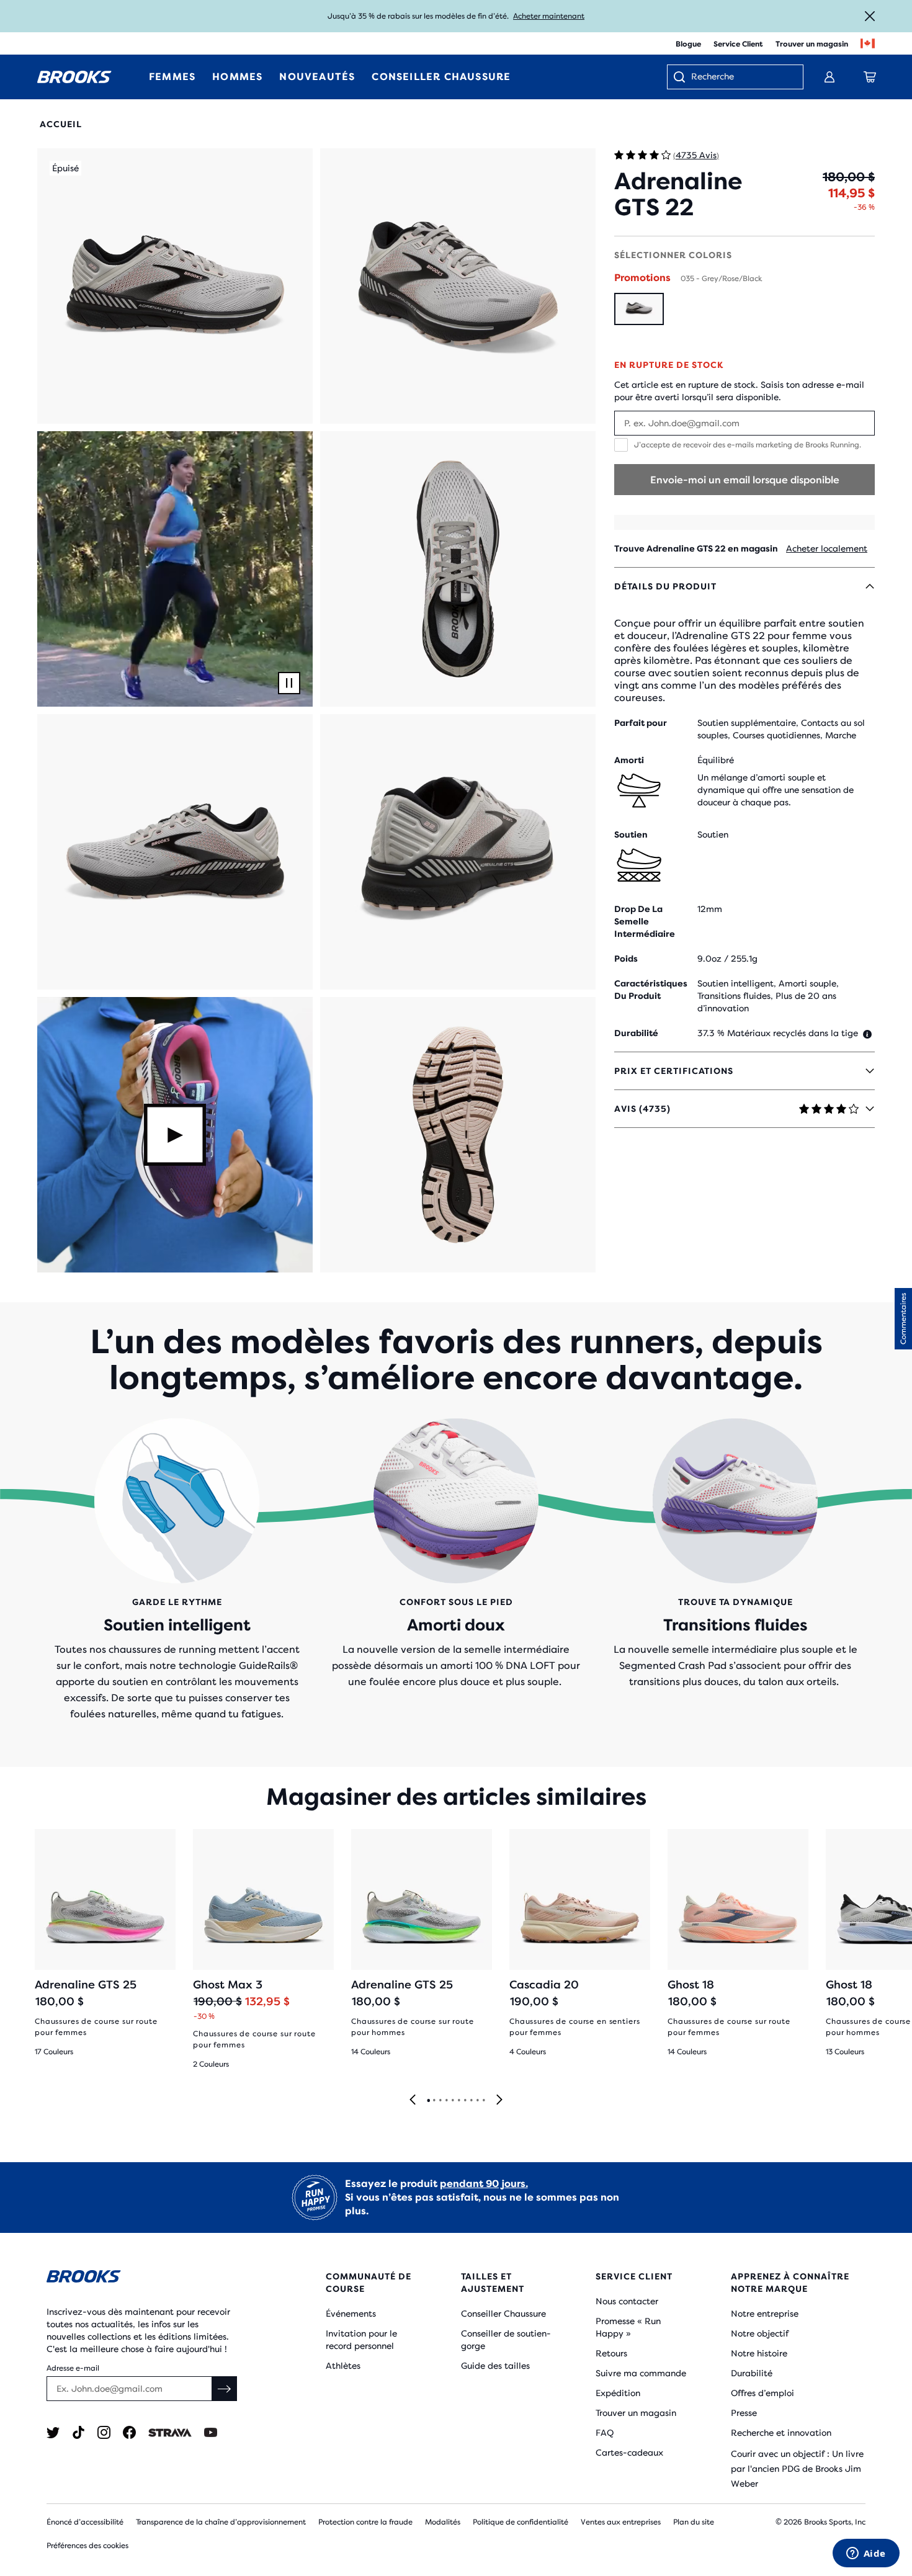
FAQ (605, 2433)
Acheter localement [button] (827, 548)
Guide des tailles (495, 2366)
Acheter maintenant (549, 16)
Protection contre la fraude (365, 2522)
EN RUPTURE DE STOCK (669, 365)
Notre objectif (760, 2333)
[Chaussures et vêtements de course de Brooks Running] (74, 77)
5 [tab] (452, 2101)
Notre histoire (759, 2353)
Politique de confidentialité (521, 2522)
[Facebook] (129, 2432)
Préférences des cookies (87, 2546)
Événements (351, 2314)
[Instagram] (104, 2432)
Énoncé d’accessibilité (85, 2522)
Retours (611, 2353)
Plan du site (694, 2522)
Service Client (738, 44)
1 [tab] (428, 2101)
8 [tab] (471, 2101)
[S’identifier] (829, 77)
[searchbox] (741, 78)
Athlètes (343, 2366)
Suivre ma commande (641, 2373)
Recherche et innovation (781, 2433)
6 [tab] (458, 2101)
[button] (175, 286)
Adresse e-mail (73, 2368)
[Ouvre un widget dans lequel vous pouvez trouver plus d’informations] (866, 2554)
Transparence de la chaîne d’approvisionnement (221, 2522)
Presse (744, 2413)
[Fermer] (870, 16)
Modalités (443, 2522)
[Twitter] (53, 2432)
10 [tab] (483, 2101)
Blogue (688, 44)
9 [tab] (477, 2101)
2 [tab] (434, 2101)
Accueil (61, 124)
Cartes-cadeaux (629, 2453)
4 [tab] (446, 2101)
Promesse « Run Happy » (628, 2327)
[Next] (499, 2100)
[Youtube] (211, 2432)
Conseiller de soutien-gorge (506, 2340)
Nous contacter (627, 2301)
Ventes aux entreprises (621, 2522)
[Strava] (170, 2432)
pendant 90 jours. (484, 2184)
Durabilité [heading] (636, 1033)
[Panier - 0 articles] (870, 77)
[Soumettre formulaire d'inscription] (225, 2389)
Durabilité (752, 2373)
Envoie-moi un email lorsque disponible (745, 480)
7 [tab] (465, 2101)
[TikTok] (78, 2432)
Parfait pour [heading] (641, 723)
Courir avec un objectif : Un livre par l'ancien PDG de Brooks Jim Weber (797, 2469)
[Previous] (413, 2100)
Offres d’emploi (762, 2393)
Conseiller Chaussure (503, 2314)
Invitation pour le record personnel (361, 2340)
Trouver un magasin (812, 44)
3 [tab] (440, 2101)
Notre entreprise (765, 2314)
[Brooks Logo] (149, 2279)
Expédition (618, 2393)
